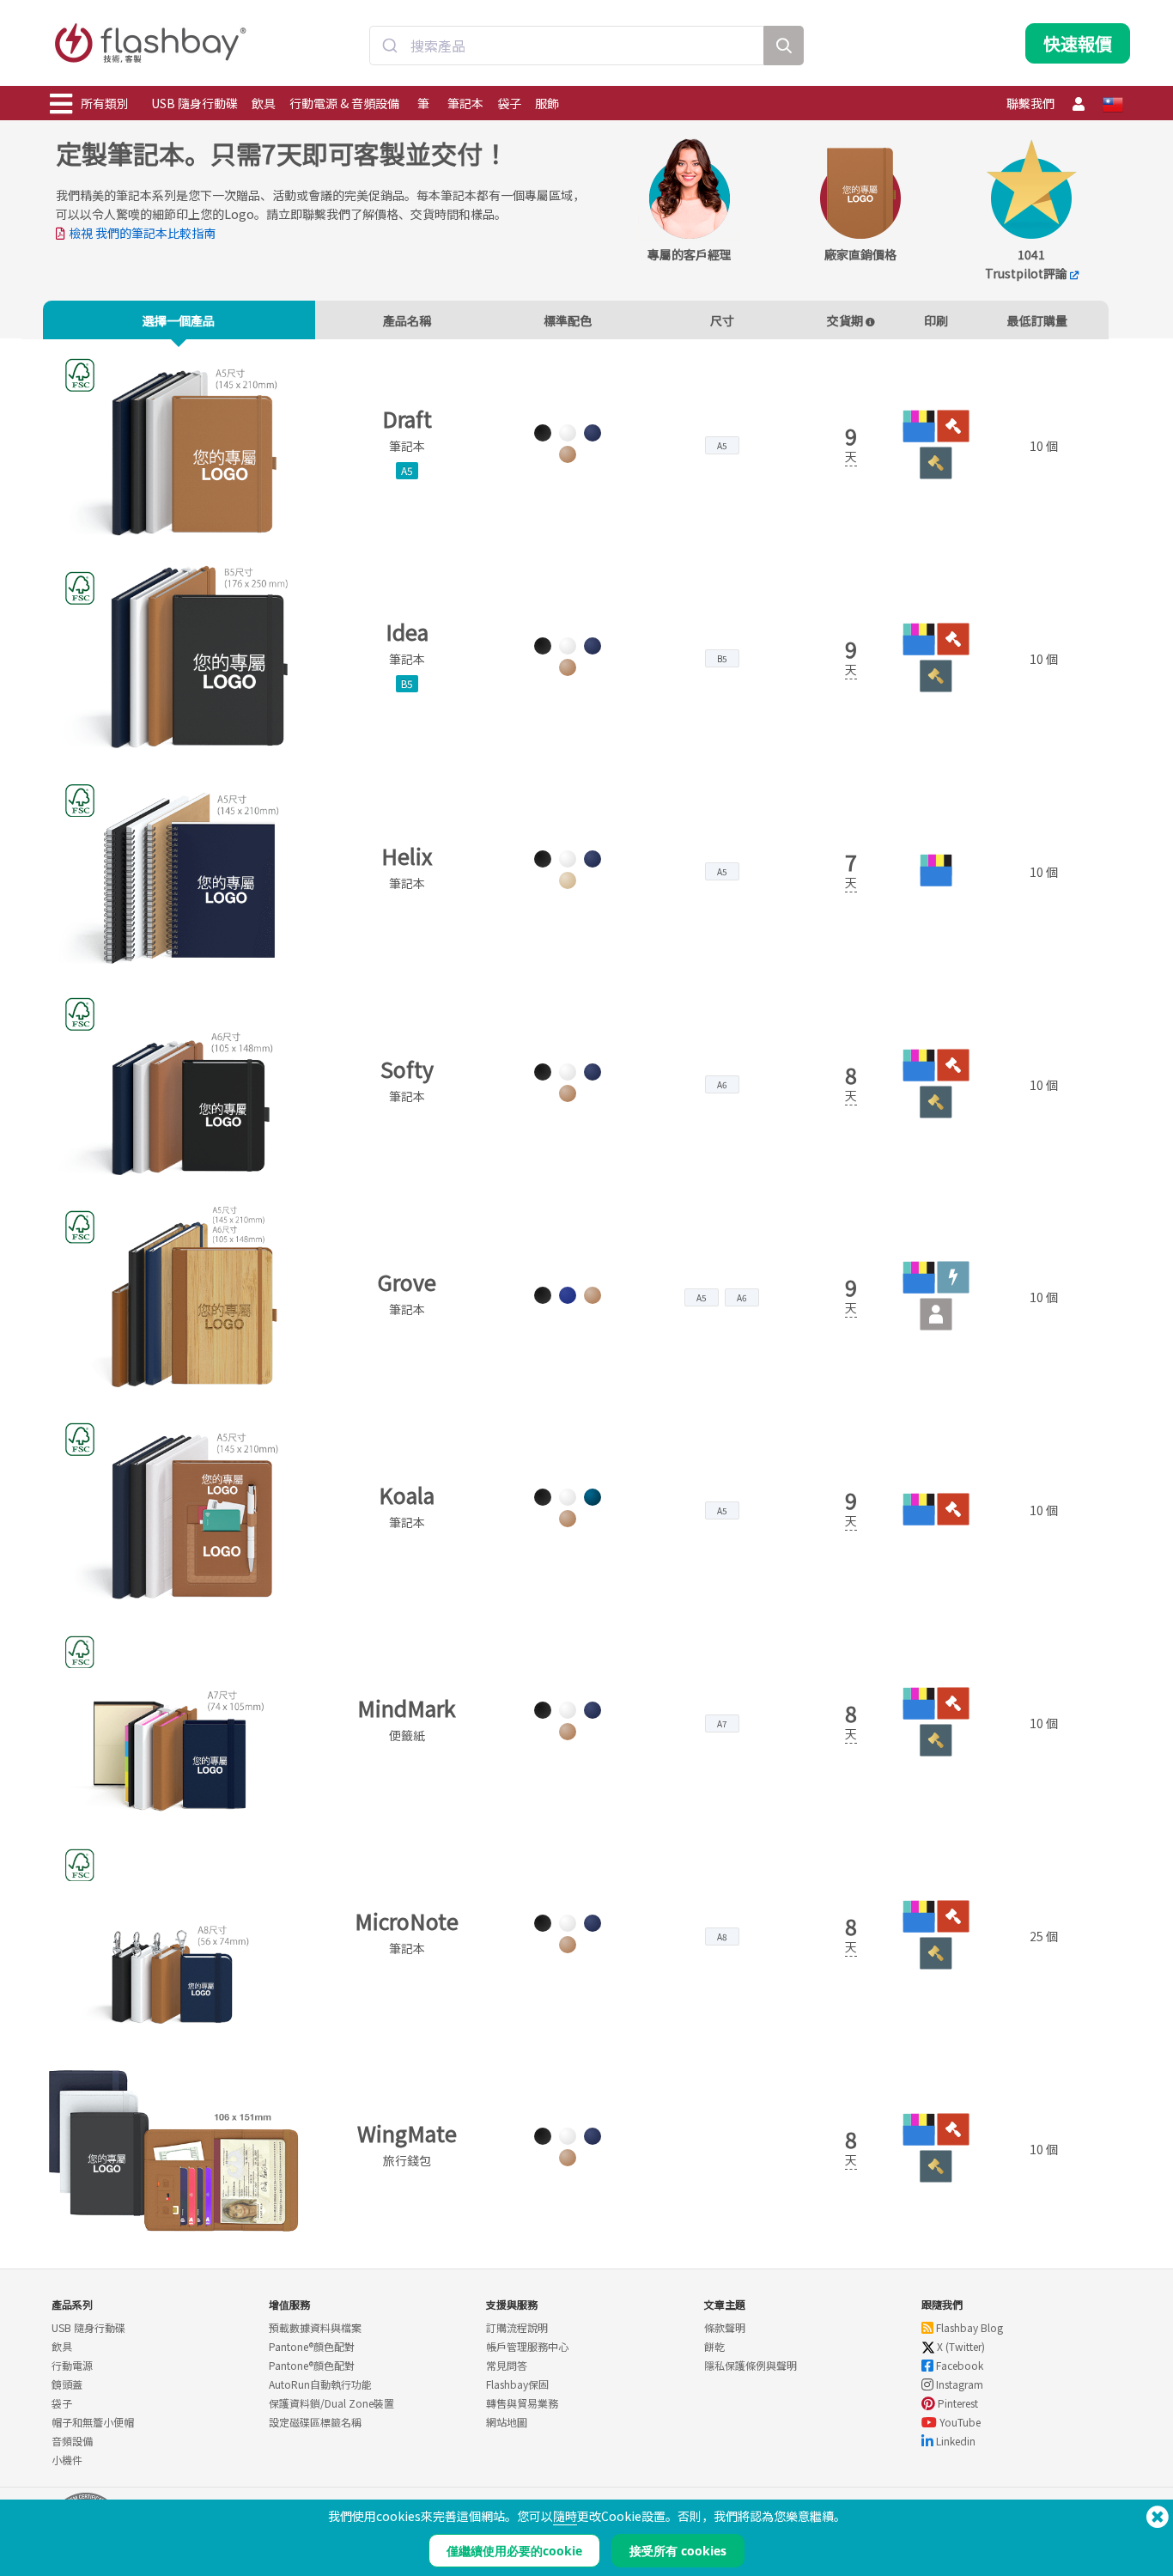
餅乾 (714, 2346)
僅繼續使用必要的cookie (514, 2551)
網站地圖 (507, 2422)
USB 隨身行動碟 (194, 103)
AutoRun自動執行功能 (320, 2384)
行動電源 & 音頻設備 (344, 103)
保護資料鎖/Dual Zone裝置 (331, 2403)
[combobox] (567, 46)
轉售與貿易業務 (522, 2403)
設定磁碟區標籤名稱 (315, 2422)
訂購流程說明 (517, 2327)
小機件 (67, 2460)
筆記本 (465, 103)
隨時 (565, 2516)
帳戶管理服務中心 (527, 2346)
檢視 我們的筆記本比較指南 (142, 233)
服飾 (547, 103)
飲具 (264, 103)
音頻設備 (72, 2441)
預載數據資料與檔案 (315, 2327)
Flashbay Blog (968, 2327)
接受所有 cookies (678, 2551)
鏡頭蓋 (67, 2384)
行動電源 (72, 2365)
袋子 (509, 103)
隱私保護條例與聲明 (751, 2365)
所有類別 (105, 103)
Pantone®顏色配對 (312, 2346)
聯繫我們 (1030, 103)
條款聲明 (725, 2327)
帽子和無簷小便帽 (93, 2422)
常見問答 (507, 2365)
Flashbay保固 (517, 2384)
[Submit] (390, 46)
